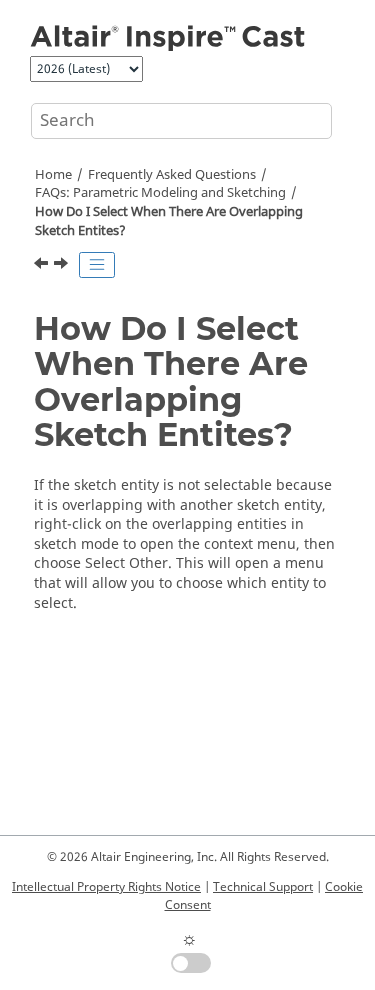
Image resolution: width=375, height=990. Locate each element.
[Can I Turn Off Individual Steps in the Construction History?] (43, 266)
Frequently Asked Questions (172, 175)
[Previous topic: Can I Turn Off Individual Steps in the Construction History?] (43, 266)
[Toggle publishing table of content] (97, 265)
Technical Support (263, 887)
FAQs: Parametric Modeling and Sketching (160, 193)
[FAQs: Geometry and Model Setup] (63, 266)
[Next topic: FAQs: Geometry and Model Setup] (63, 266)
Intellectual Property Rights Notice (106, 887)
